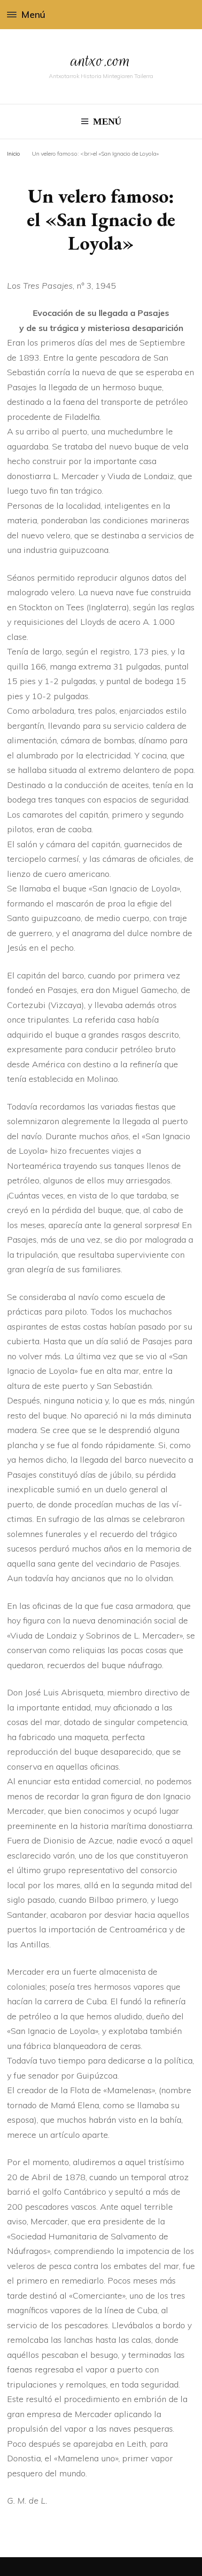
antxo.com (101, 60)
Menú (33, 14)
